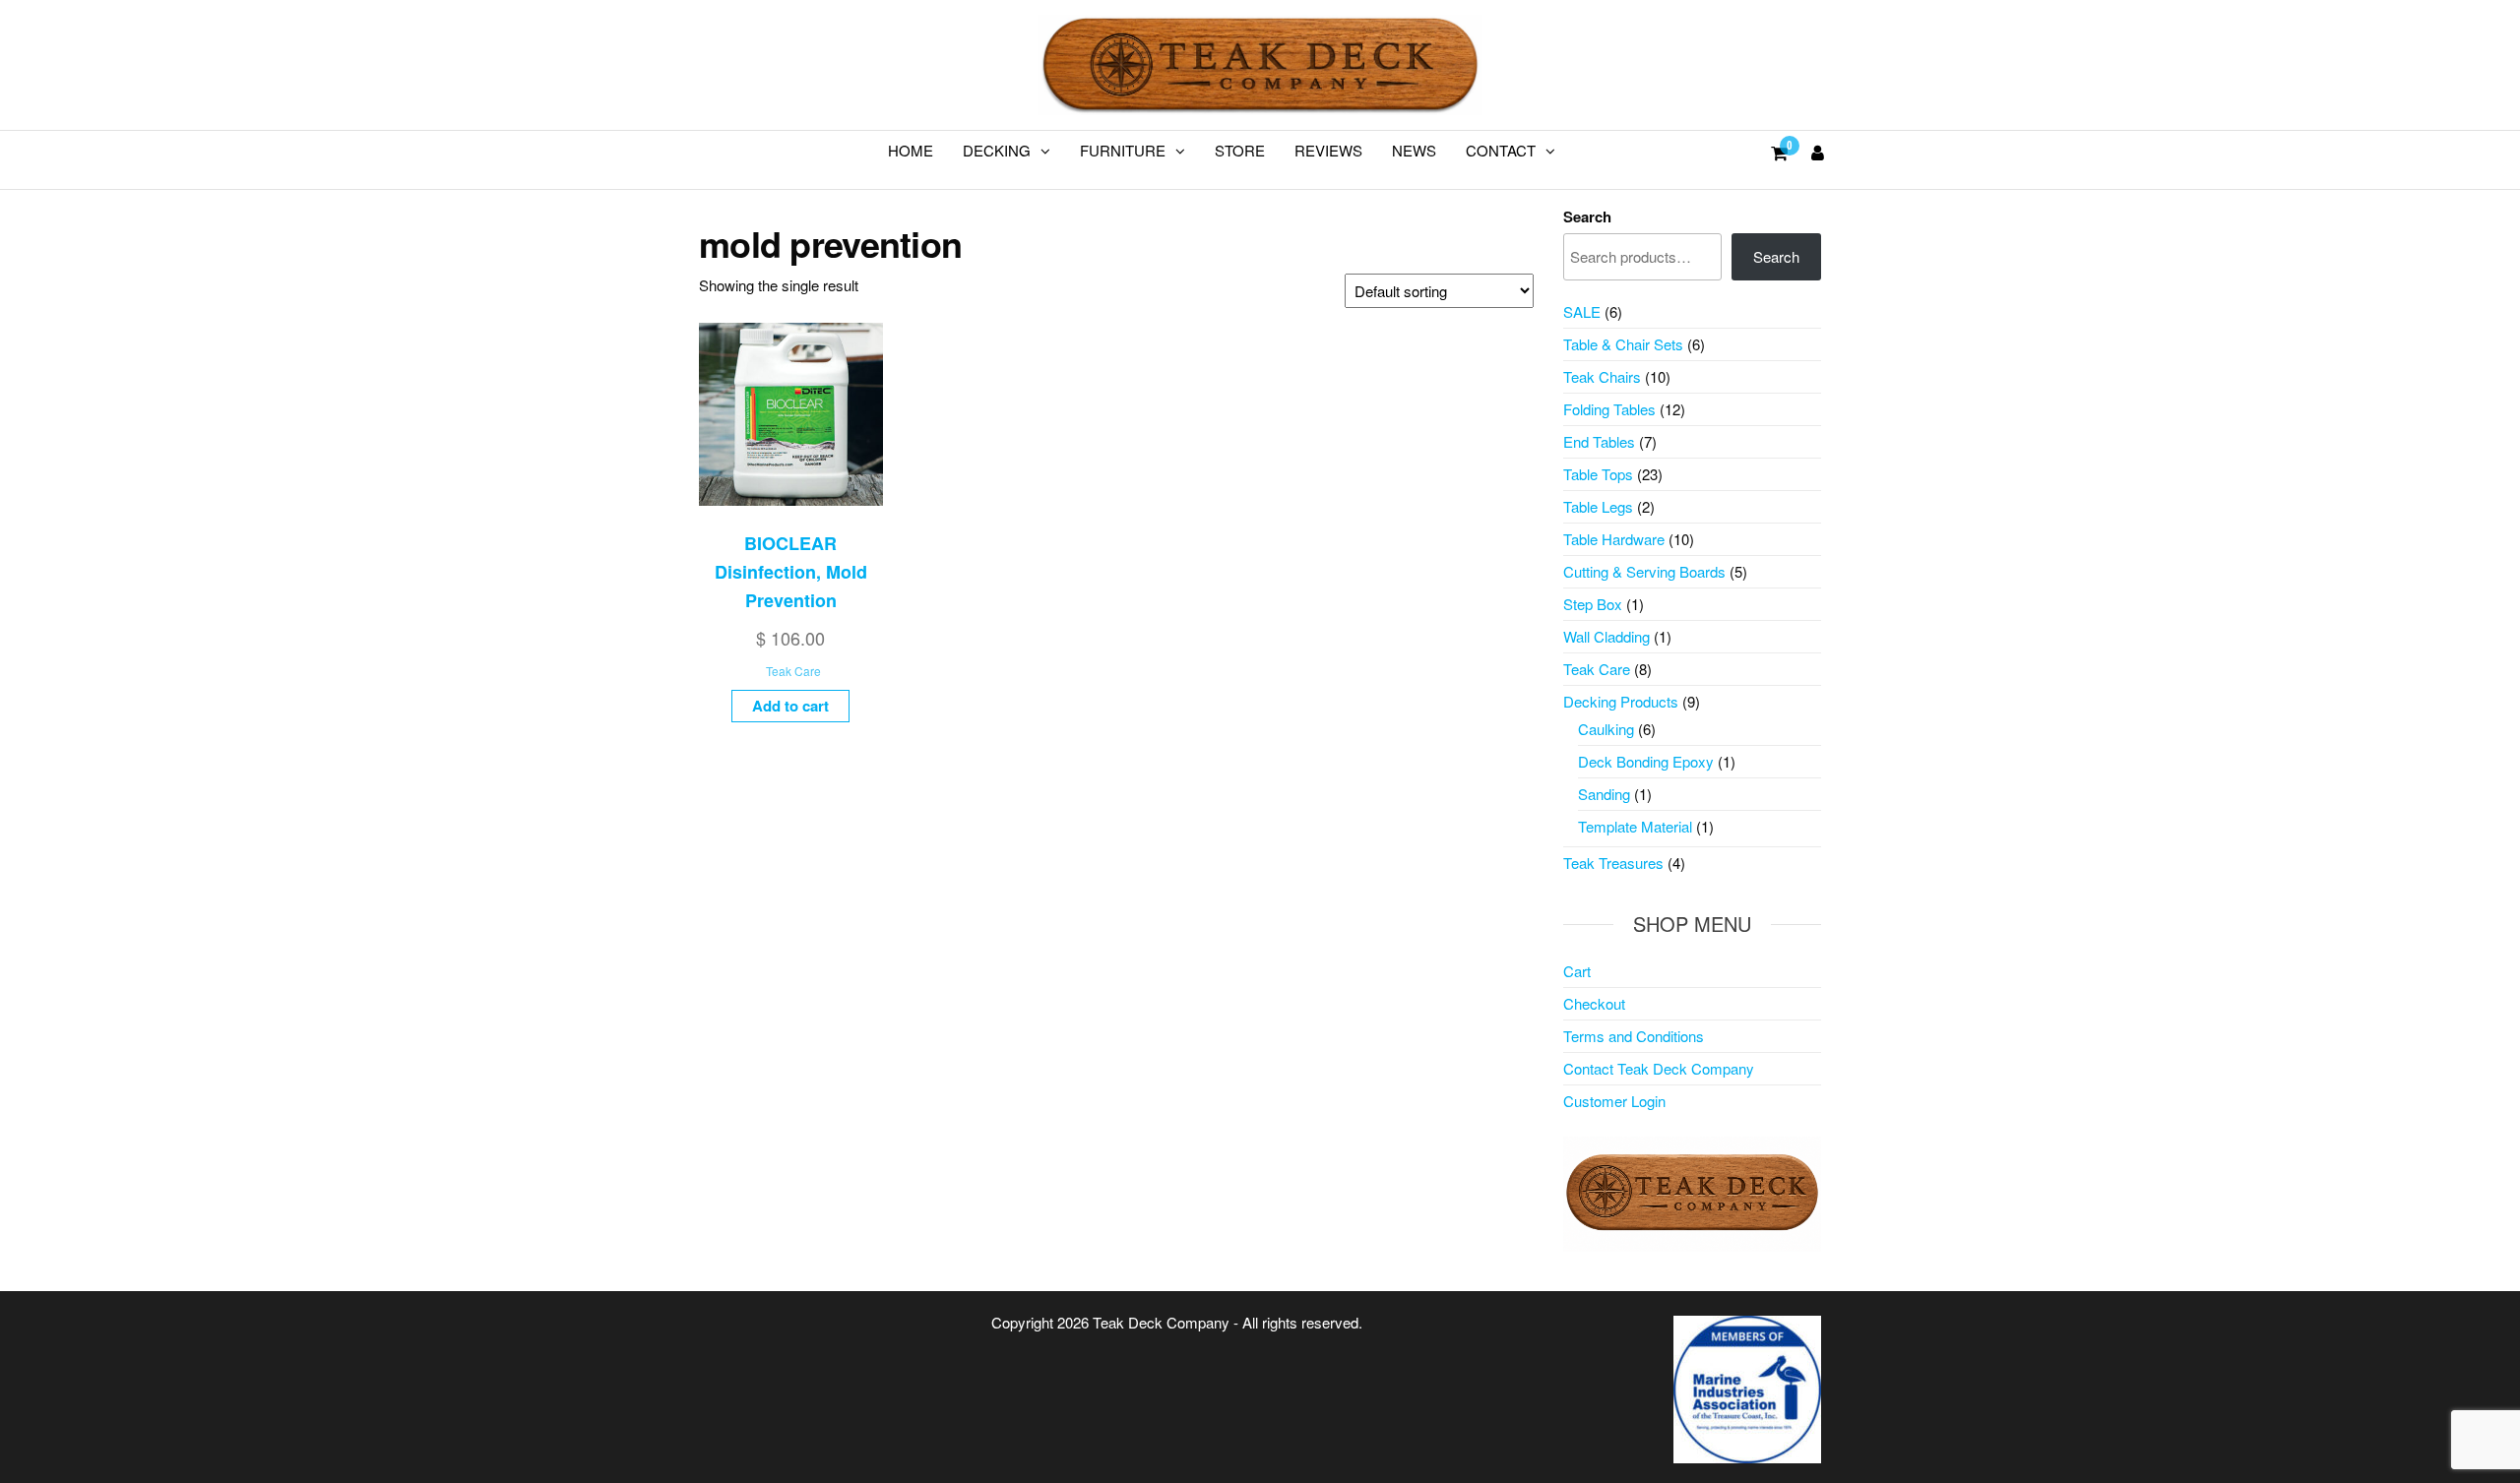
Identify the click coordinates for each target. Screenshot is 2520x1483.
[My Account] (1818, 152)
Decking (997, 150)
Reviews (1328, 150)
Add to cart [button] (790, 706)
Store (1240, 150)
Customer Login (1614, 1101)
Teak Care (793, 671)
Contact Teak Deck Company (1659, 1068)
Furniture (1123, 150)
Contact (1501, 150)
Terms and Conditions (1634, 1036)
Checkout (1594, 1003)
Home (911, 150)
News (1414, 150)
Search (1587, 216)
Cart (1577, 971)
